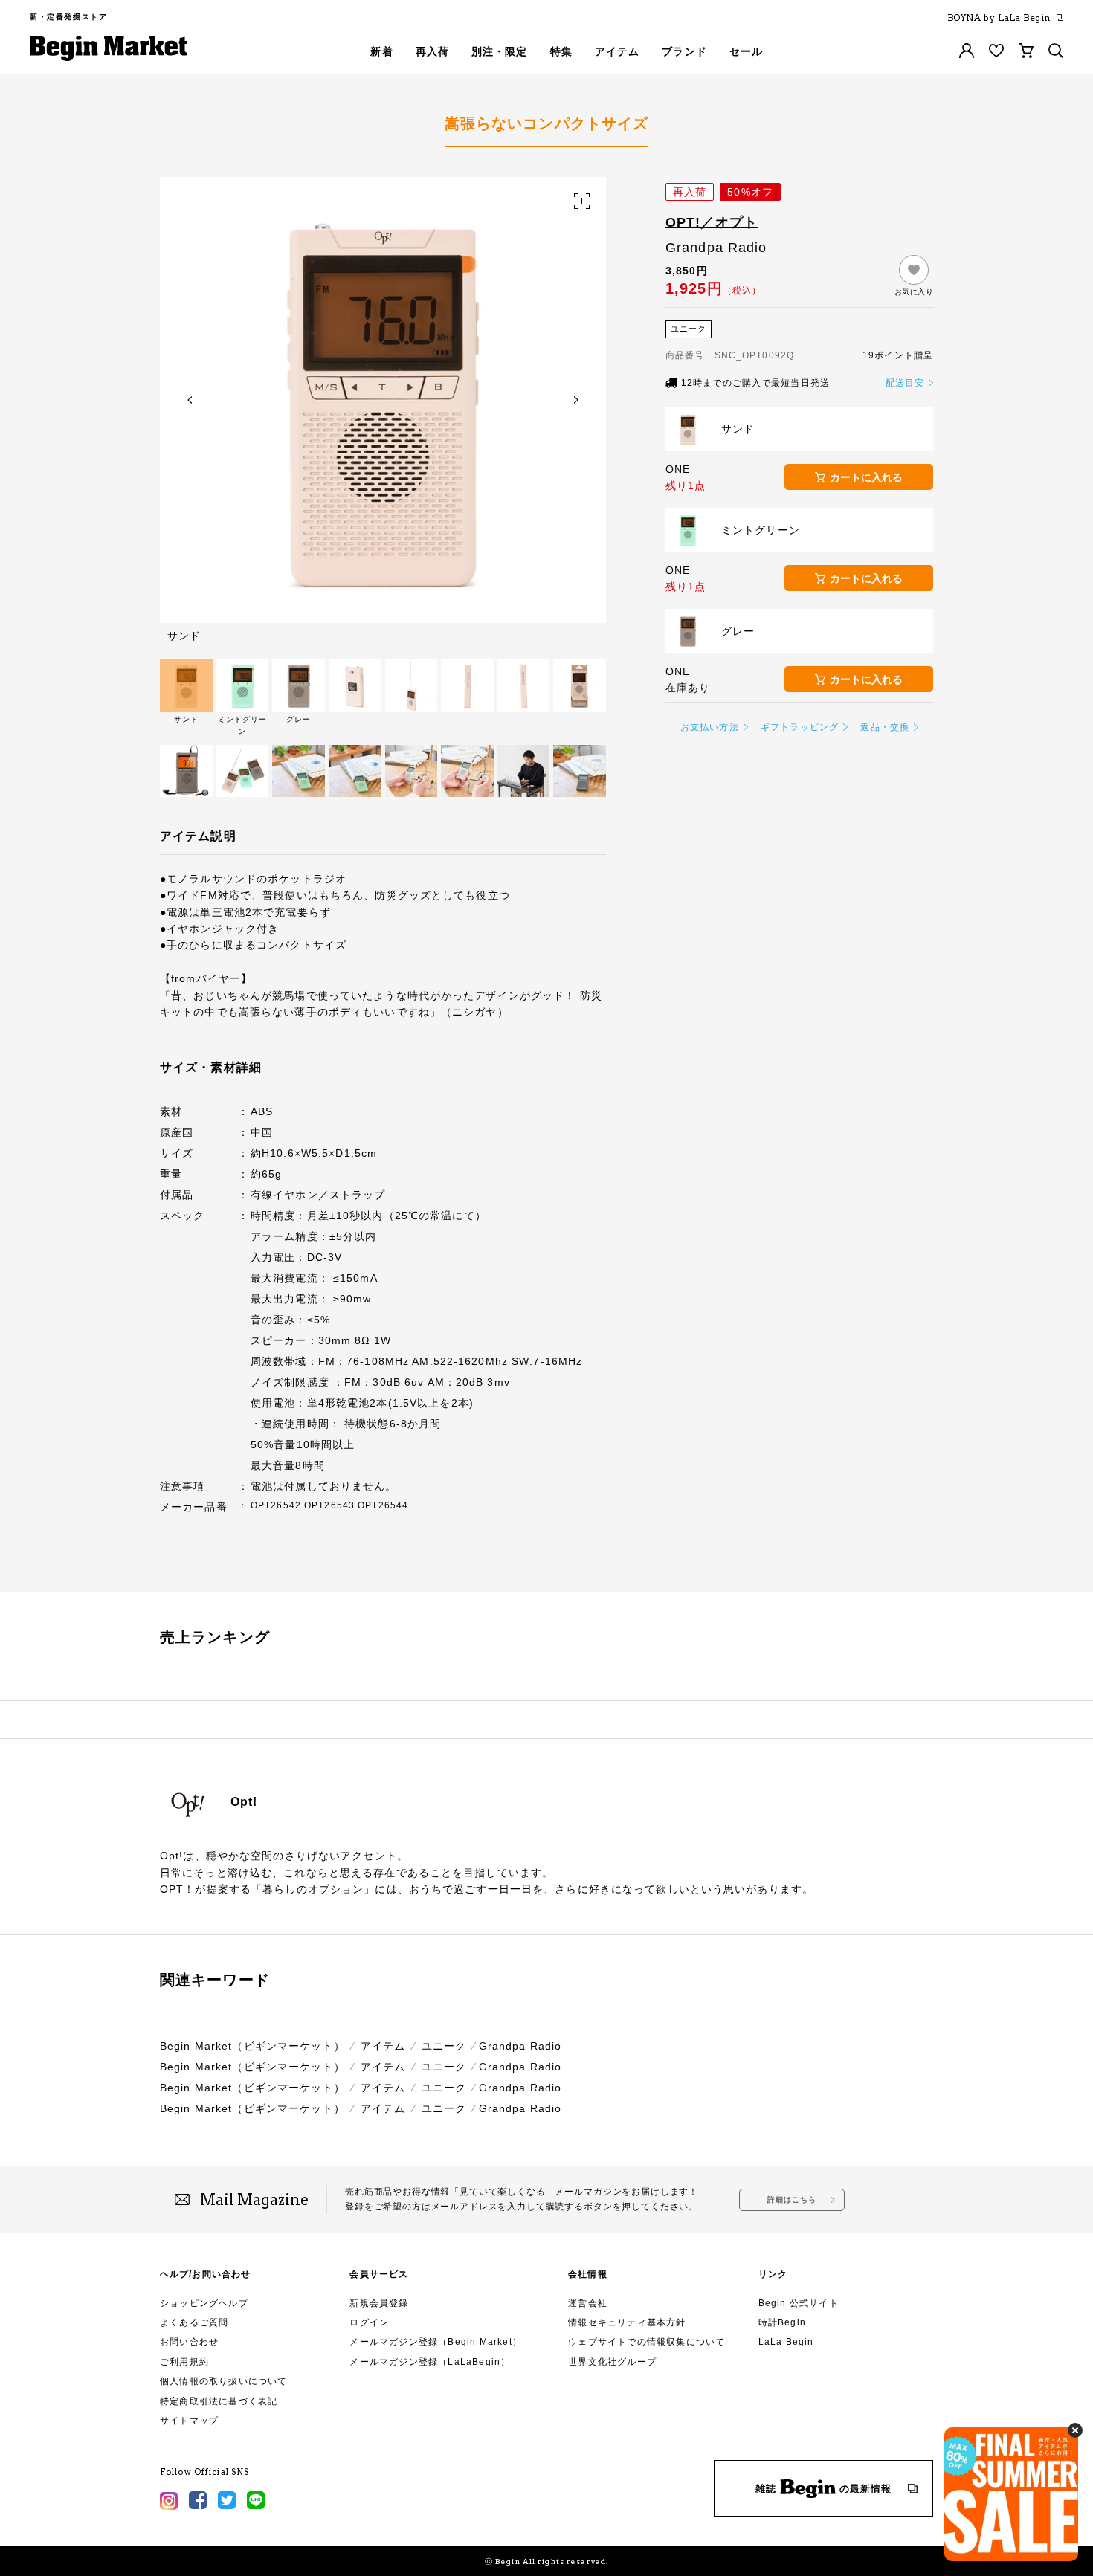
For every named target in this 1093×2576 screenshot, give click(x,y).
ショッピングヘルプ (204, 2303)
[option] (383, 409)
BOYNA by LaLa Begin (999, 18)
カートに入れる (866, 477)
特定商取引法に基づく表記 (219, 2401)
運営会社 (588, 2303)
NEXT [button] (576, 400)
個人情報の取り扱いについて (224, 2381)
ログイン (369, 2322)
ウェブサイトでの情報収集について (647, 2342)
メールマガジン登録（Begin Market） (436, 2342)
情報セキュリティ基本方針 (627, 2322)
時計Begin (782, 2322)
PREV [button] (190, 400)
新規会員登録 (379, 2303)
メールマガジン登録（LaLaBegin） (430, 2362)
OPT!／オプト (712, 222)
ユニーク (444, 2046)
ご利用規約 (184, 2362)
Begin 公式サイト (799, 2303)
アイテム (383, 2046)
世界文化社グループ (612, 2362)
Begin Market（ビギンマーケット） (252, 2046)
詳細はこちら (792, 2199)
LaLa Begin (786, 2342)
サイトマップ (189, 2421)
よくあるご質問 (194, 2322)
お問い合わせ (189, 2342)
